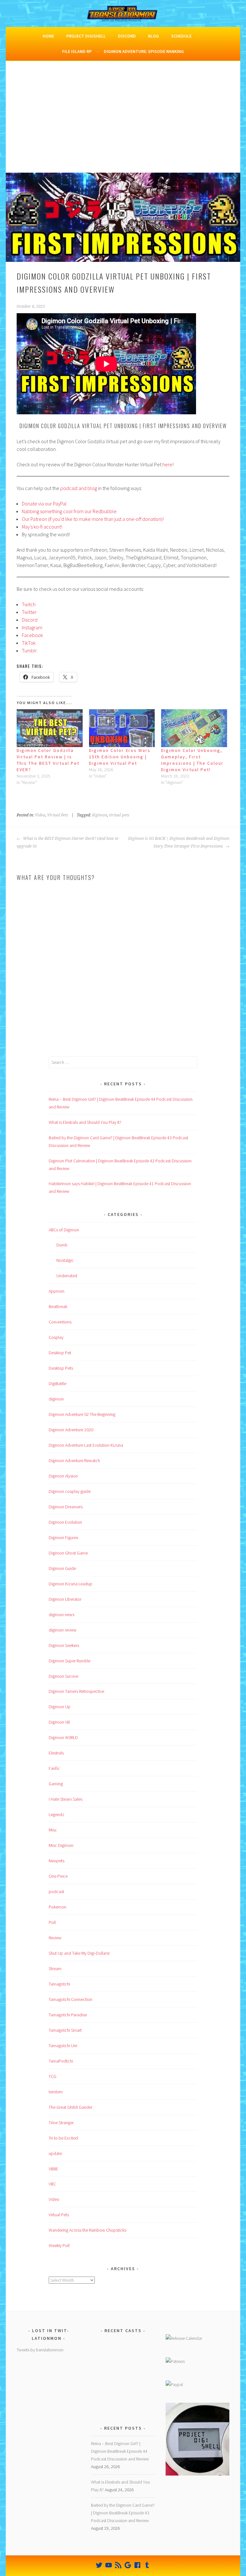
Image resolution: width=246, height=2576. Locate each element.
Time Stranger (61, 2123)
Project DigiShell (86, 36)
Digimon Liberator (65, 1599)
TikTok (29, 643)
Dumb (62, 1245)
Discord (127, 36)
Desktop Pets (61, 1368)
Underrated (67, 1276)
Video (40, 815)
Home (48, 36)
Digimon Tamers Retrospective (76, 1691)
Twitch (29, 604)
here (167, 464)
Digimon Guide (62, 1568)
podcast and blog (79, 488)
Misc (53, 1830)
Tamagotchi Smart (65, 2030)
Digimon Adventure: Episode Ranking (144, 51)
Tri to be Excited (63, 2138)
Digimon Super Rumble (70, 1661)
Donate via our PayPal (44, 504)
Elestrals (56, 1753)
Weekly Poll (59, 2245)
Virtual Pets (58, 815)
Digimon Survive (63, 1676)
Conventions (60, 1322)
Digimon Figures (63, 1538)
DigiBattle (57, 1383)
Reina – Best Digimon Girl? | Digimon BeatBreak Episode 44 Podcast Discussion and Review (120, 2451)
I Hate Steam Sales (66, 1799)
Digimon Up (60, 1707)
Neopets (57, 1861)
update (55, 2153)
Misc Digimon (61, 1845)
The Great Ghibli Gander (70, 2107)
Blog (153, 36)
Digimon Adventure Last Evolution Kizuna (86, 1445)
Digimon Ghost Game (68, 1553)
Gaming (56, 1784)
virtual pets (119, 815)
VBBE (53, 2169)
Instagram (32, 627)
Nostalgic (65, 1260)
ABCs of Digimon (64, 1230)
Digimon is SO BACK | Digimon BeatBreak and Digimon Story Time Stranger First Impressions (179, 842)
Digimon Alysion (63, 1476)
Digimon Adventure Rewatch (74, 1460)
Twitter (29, 612)
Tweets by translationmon (40, 2350)
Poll (52, 1922)
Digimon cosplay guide (70, 1491)
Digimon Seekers (64, 1645)
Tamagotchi (59, 1984)
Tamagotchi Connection (70, 1999)
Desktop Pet (60, 1353)
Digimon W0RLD (63, 1737)
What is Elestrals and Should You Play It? (85, 1122)
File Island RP (77, 51)
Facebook (32, 635)
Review (55, 1938)
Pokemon (57, 1907)
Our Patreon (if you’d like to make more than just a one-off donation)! (93, 519)
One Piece (58, 1876)
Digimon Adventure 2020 (71, 1430)
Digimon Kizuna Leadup (70, 1584)
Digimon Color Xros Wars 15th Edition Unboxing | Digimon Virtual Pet (120, 757)
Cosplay (56, 1337)
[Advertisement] (123, 125)
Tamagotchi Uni (63, 2046)
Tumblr (29, 650)
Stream (55, 1969)
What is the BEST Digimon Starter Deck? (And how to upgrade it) (68, 842)
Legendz (57, 1814)
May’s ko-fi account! (42, 527)
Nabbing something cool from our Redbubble (69, 511)
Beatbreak (58, 1306)
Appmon (57, 1291)
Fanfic (54, 1768)
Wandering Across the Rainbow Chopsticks (87, 2230)
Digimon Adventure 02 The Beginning (82, 1414)
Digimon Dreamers (66, 1507)
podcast (56, 1891)
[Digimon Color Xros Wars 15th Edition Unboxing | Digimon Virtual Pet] (122, 728)
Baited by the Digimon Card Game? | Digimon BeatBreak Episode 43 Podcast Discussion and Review (123, 2513)
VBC (52, 2184)
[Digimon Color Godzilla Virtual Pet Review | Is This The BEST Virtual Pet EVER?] (50, 728)
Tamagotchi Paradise (68, 2015)
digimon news (61, 1615)
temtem (56, 2092)
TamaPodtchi (61, 2061)
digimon (99, 815)
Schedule (181, 36)
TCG (53, 2076)
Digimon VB (59, 1722)
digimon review (63, 1630)
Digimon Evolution (65, 1522)
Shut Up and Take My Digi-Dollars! (79, 1953)
